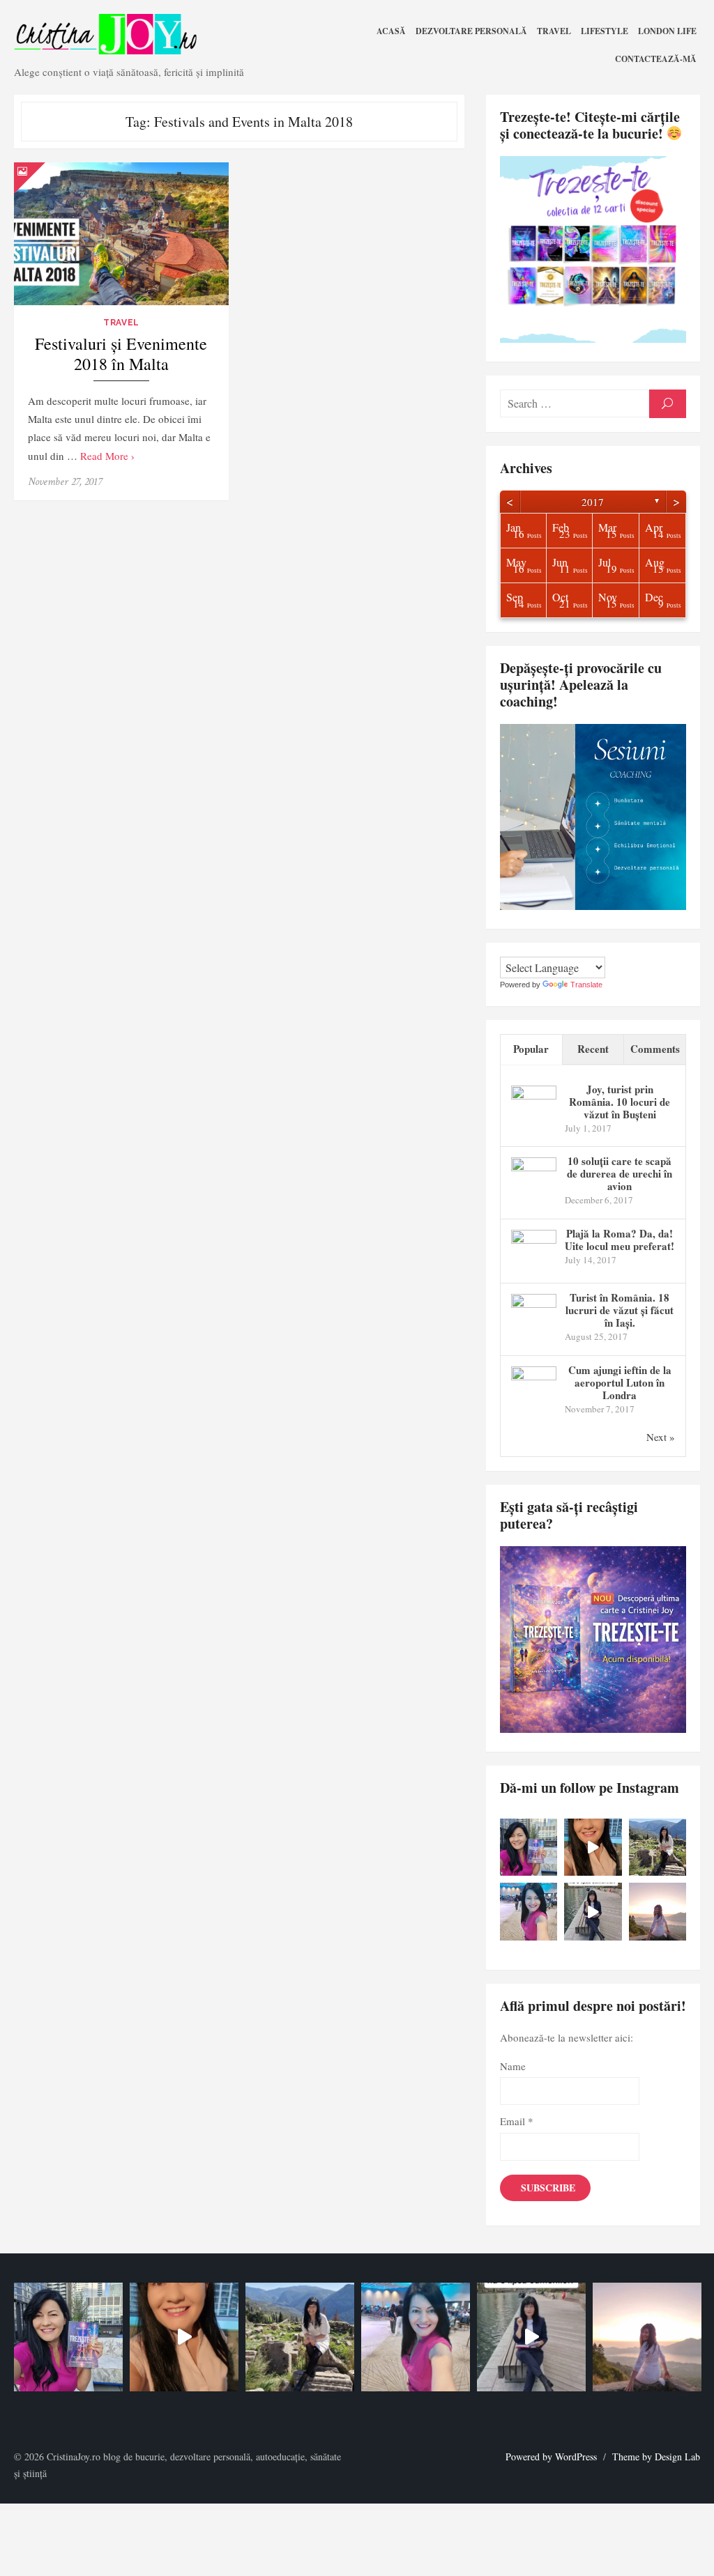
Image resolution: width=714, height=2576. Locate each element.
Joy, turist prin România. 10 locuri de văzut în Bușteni (620, 1102)
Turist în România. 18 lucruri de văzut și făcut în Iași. (620, 1310)
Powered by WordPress (551, 2457)
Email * (517, 2121)
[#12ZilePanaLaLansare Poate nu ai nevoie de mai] (658, 1848)
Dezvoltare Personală (471, 31)
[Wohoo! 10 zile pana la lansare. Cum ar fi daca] (529, 1848)
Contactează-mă (656, 59)
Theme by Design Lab (656, 2457)
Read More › (107, 456)
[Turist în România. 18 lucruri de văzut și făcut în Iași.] (534, 1304)
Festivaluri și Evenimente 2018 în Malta (121, 354)
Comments (655, 1049)
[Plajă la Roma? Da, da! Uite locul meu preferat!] (534, 1240)
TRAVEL (554, 31)
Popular (531, 1049)
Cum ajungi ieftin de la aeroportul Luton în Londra (620, 1382)
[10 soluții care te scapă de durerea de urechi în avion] (534, 1167)
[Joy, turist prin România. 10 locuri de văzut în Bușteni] (534, 1095)
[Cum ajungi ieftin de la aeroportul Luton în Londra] (534, 1376)
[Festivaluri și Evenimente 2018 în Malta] (121, 234)
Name (513, 2066)
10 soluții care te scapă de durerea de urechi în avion (620, 1173)
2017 (593, 502)
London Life (667, 31)
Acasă (391, 31)
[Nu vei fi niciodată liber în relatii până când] (529, 1912)
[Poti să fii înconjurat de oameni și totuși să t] (658, 1912)
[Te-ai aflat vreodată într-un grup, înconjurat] (593, 1912)
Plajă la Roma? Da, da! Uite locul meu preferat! (620, 1240)
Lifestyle (605, 31)
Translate (586, 985)
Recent (593, 1049)
